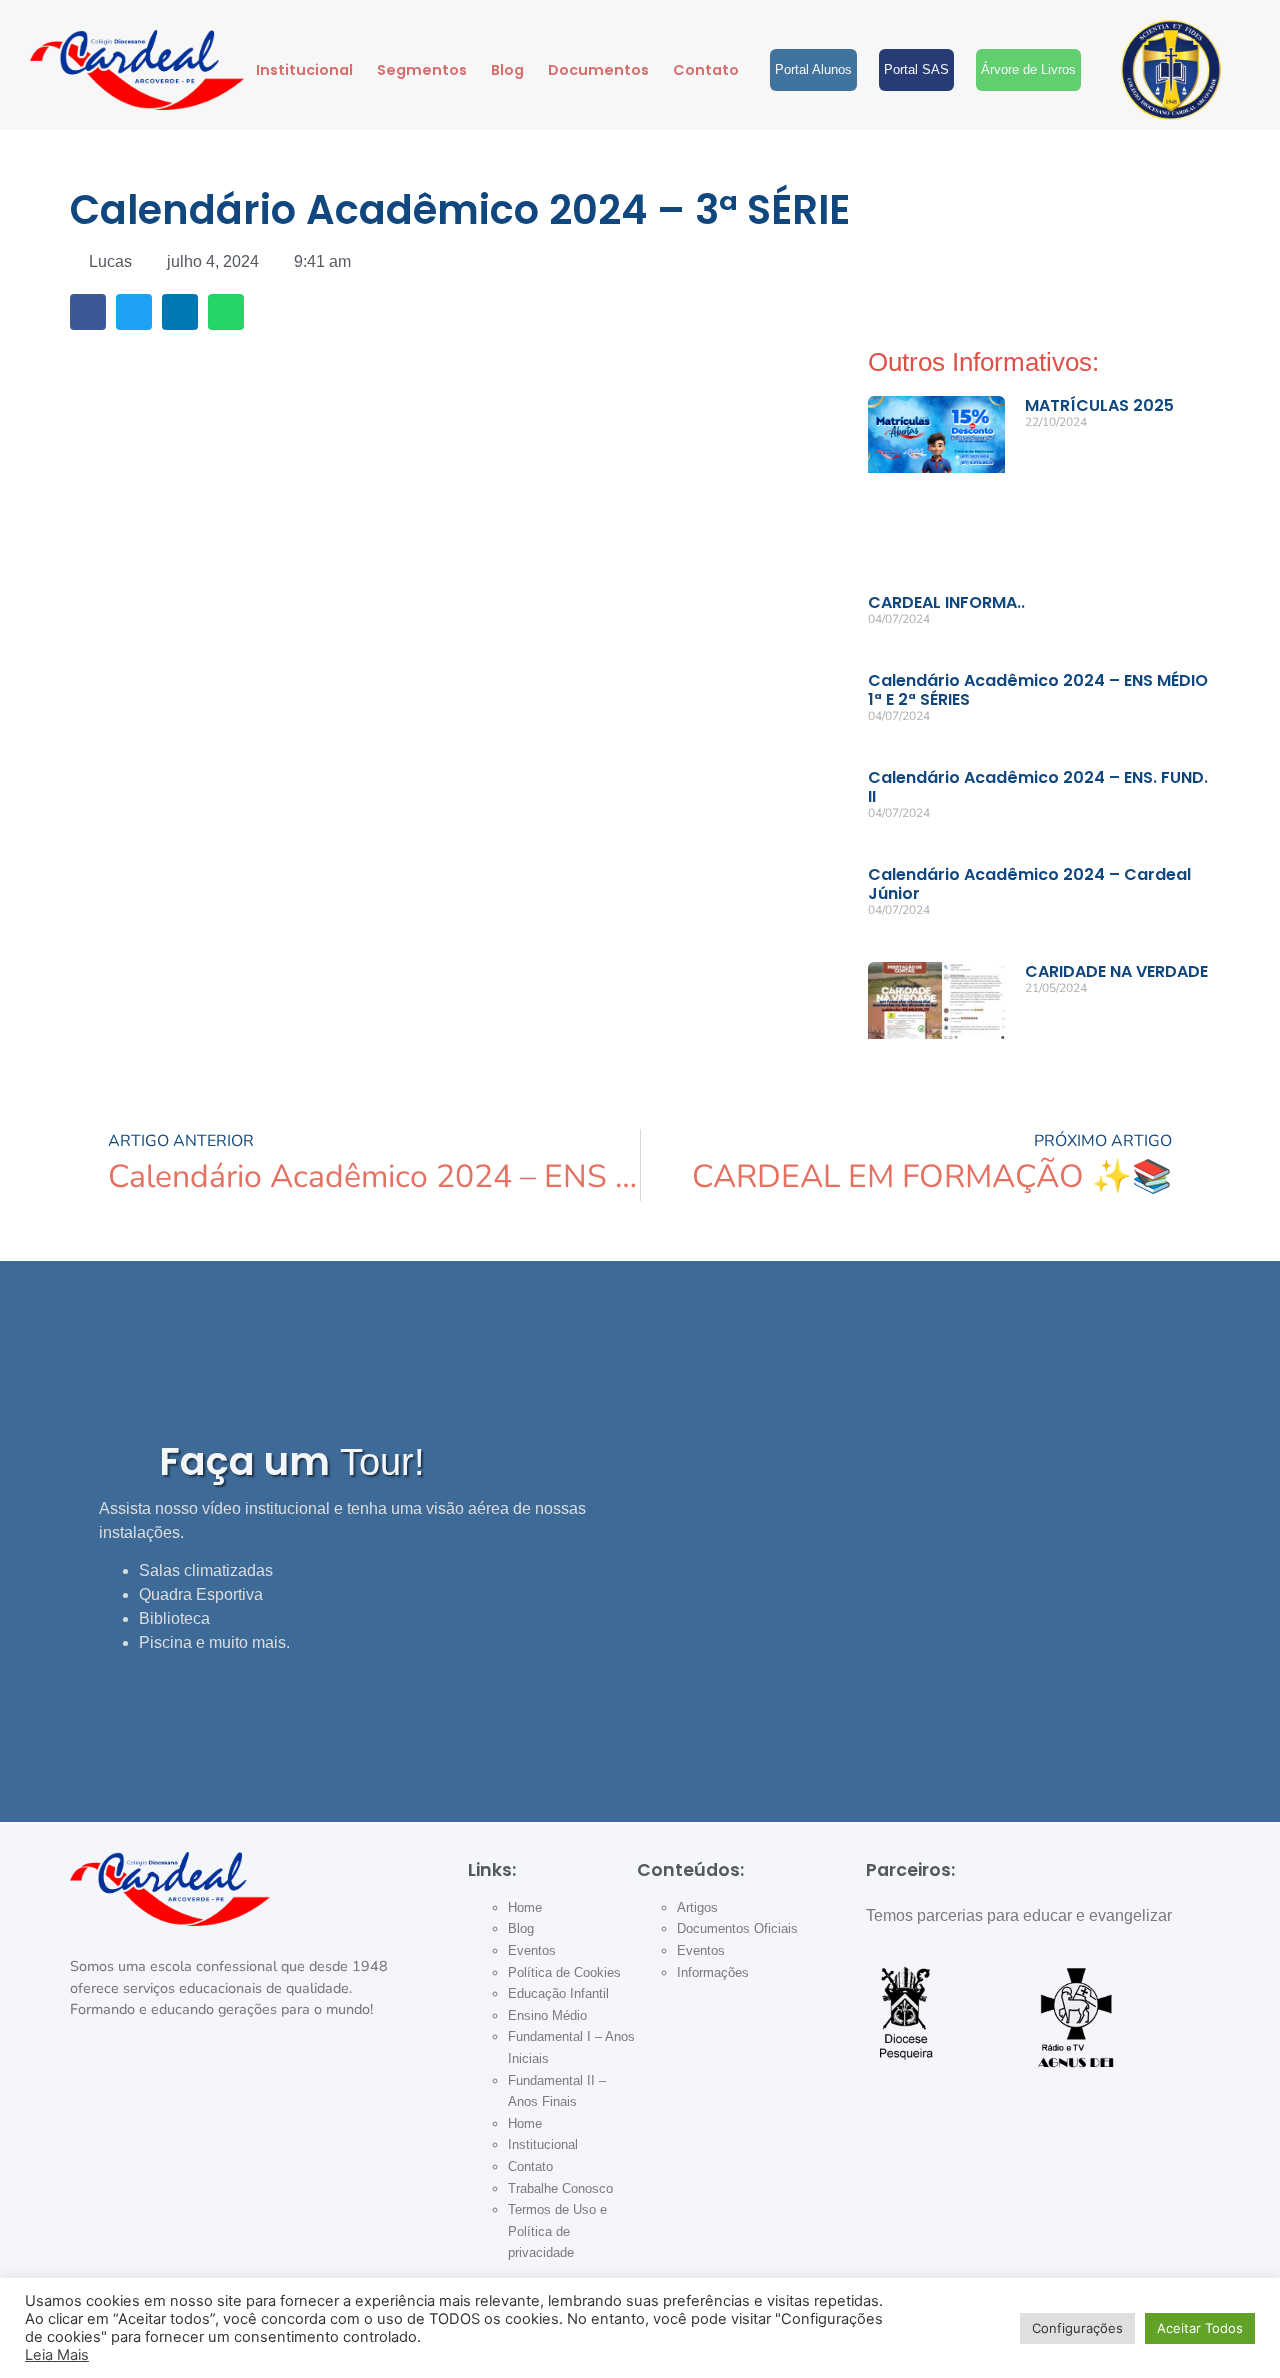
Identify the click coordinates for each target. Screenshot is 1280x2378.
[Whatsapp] (301, 2090)
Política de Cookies (564, 1972)
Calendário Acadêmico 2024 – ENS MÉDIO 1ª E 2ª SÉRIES (1038, 690)
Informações (713, 1972)
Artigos (697, 1907)
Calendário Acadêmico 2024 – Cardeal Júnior (1029, 884)
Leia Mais (57, 2355)
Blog (507, 70)
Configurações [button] (1077, 2328)
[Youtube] (232, 2090)
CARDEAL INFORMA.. (946, 602)
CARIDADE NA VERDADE (1116, 971)
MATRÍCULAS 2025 (1099, 405)
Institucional (304, 70)
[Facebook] (164, 2090)
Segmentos (422, 70)
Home (525, 1907)
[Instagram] (95, 2090)
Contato (706, 70)
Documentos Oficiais (737, 1928)
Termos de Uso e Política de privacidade (557, 2231)
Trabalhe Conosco (560, 2188)
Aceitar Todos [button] (1200, 2328)
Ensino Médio (547, 2015)
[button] (88, 312)
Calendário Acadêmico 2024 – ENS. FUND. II (1038, 787)
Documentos (598, 70)
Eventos (532, 1950)
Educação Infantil (558, 1993)
